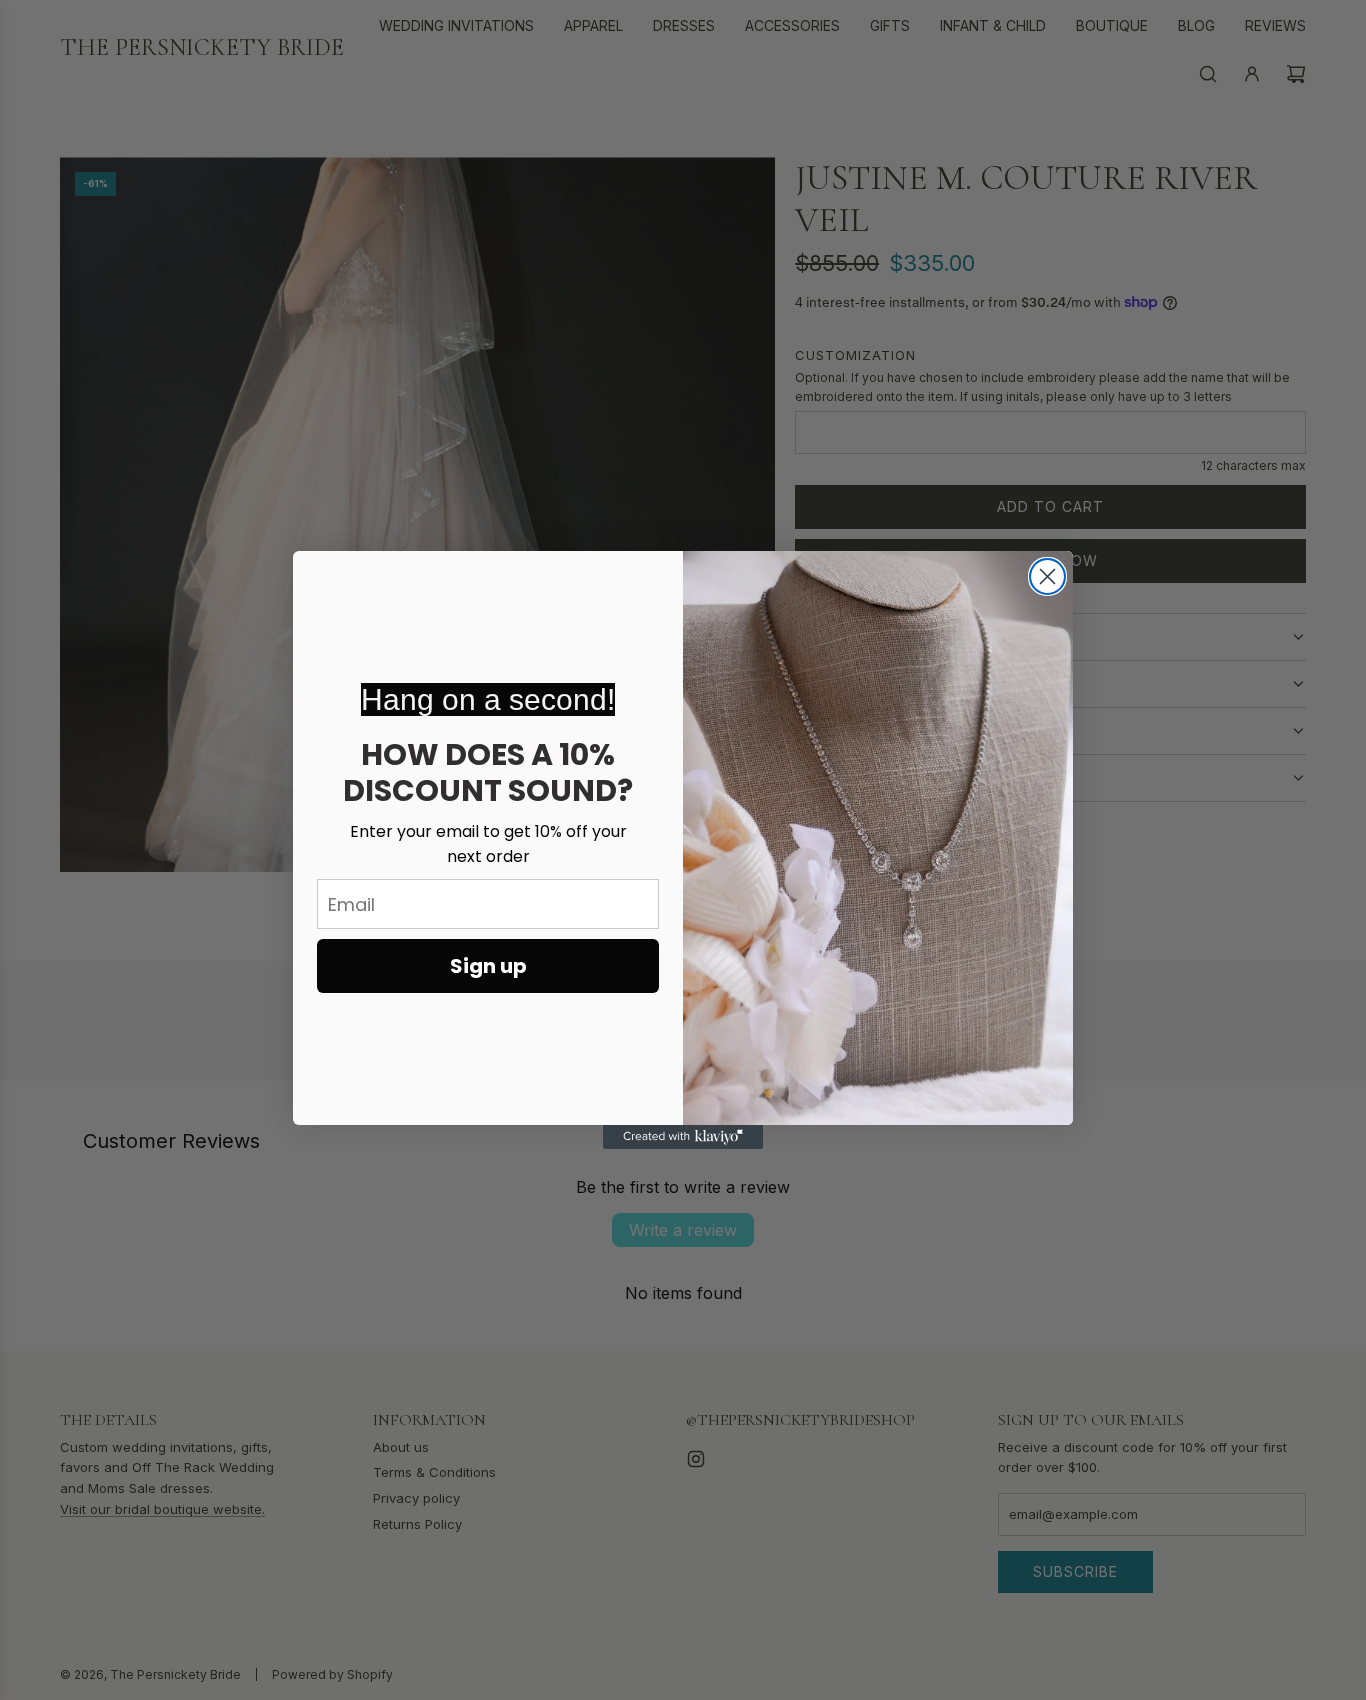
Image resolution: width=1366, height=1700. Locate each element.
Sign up (488, 966)
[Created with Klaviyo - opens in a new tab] (683, 1137)
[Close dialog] (1047, 576)
